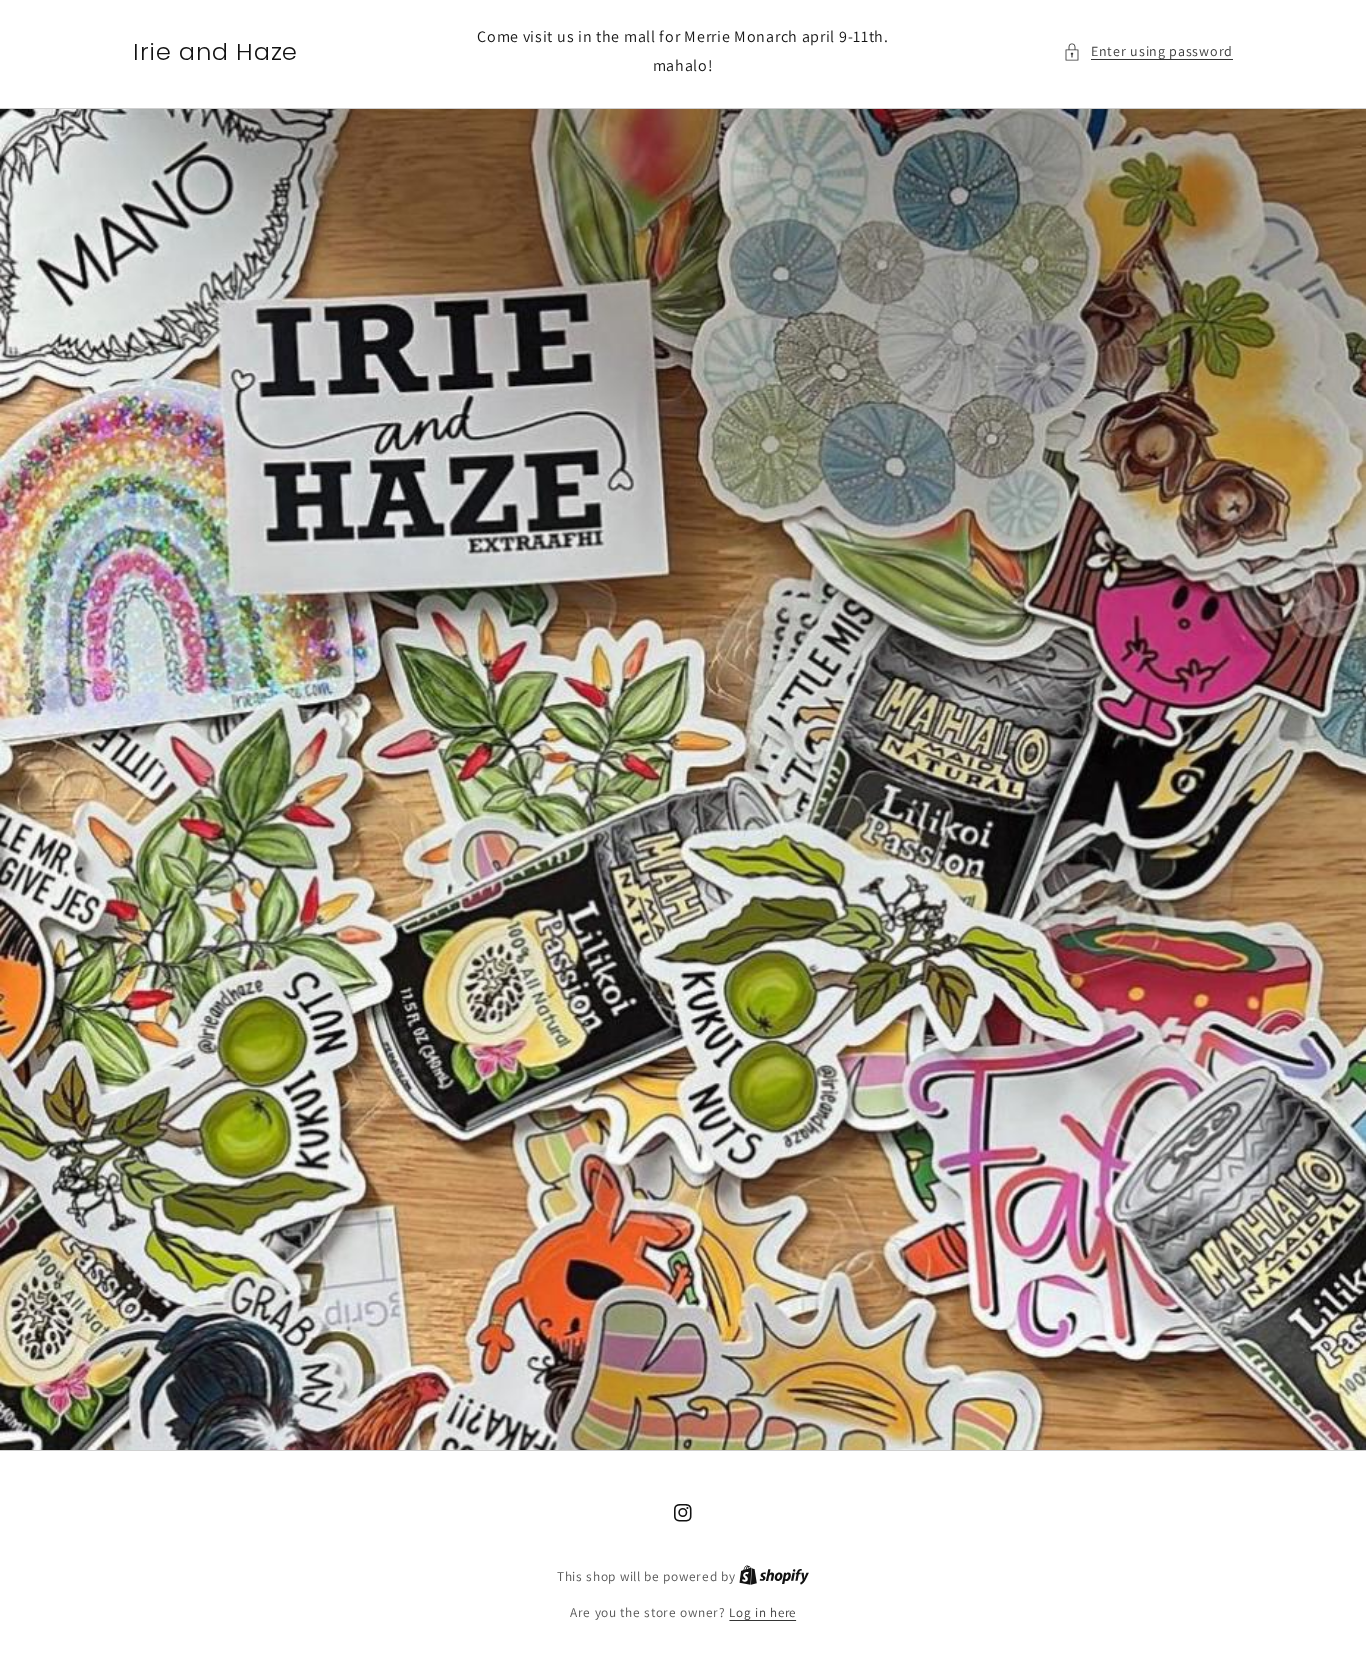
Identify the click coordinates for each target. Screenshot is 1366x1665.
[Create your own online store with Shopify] (774, 1576)
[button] (1148, 51)
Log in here (762, 1612)
